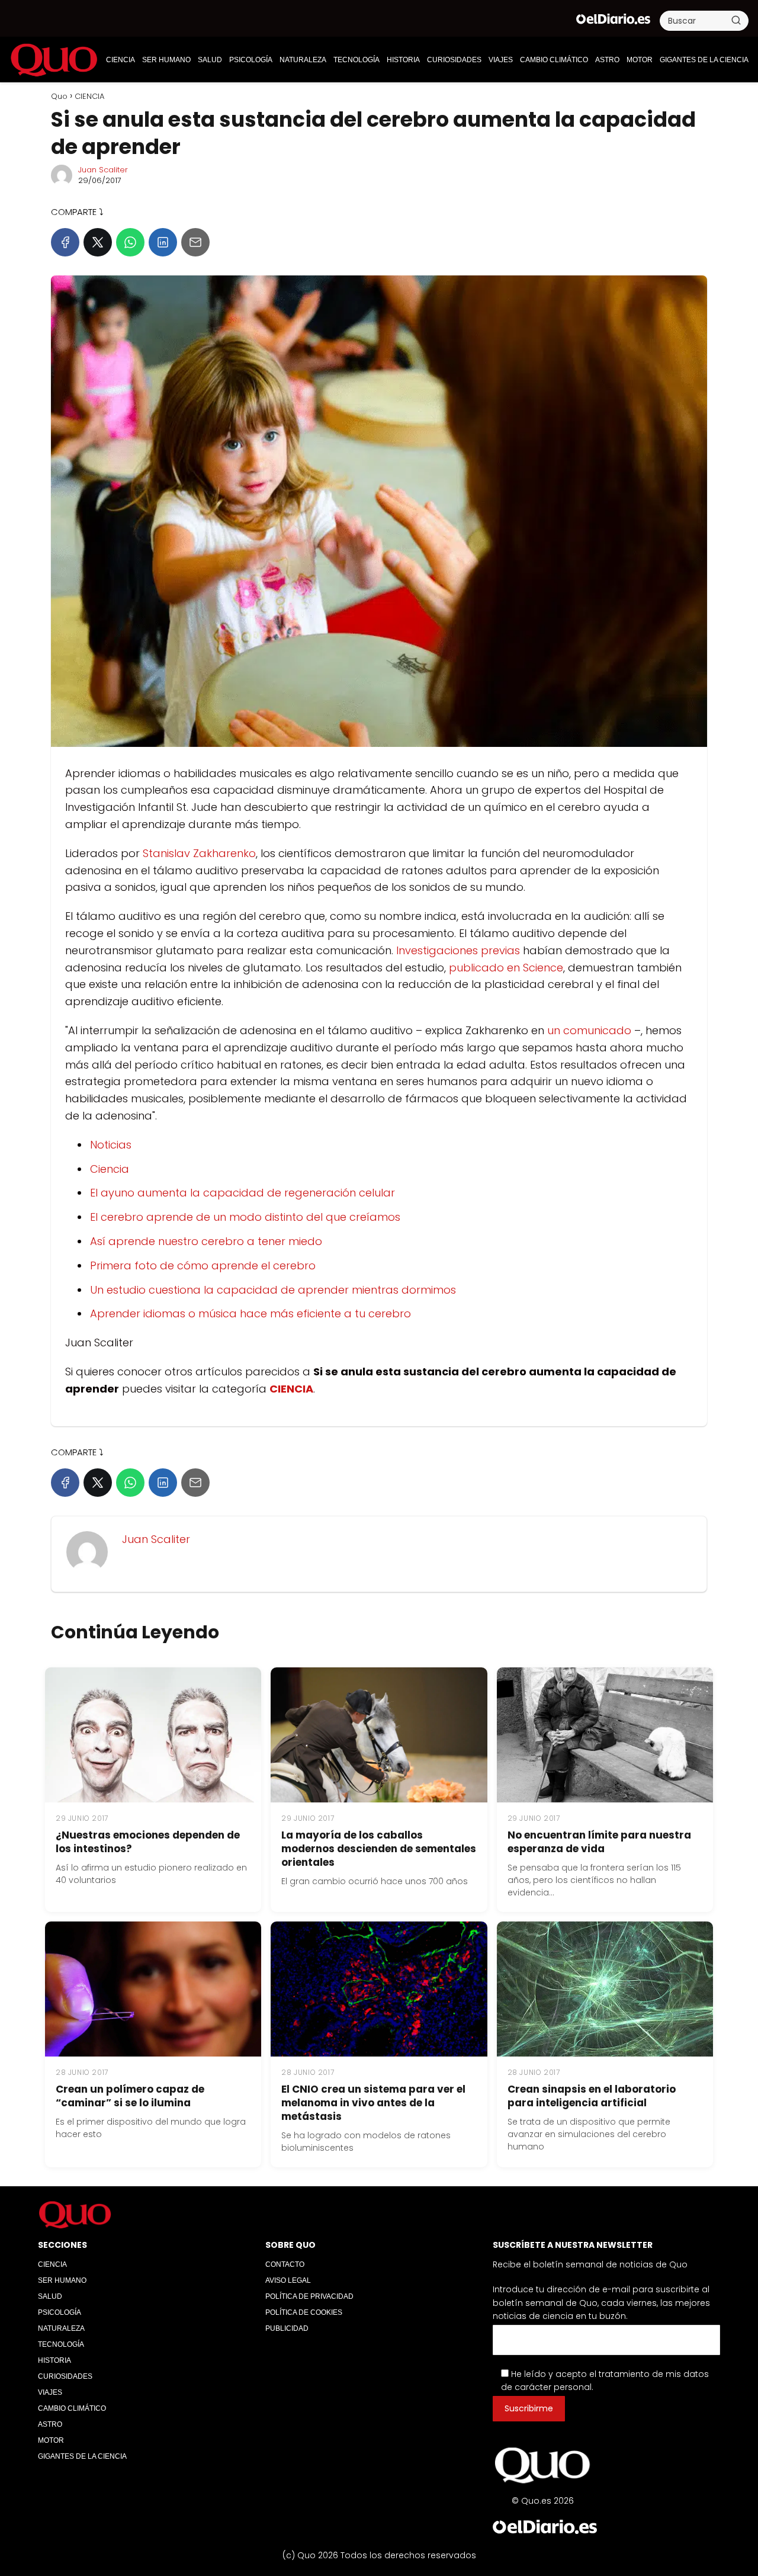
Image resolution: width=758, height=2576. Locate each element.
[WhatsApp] (130, 242)
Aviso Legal (288, 2280)
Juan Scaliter (103, 170)
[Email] (195, 242)
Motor (640, 60)
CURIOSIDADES (454, 60)
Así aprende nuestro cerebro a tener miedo (206, 1241)
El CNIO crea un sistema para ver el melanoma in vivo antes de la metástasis (373, 2103)
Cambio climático (554, 60)
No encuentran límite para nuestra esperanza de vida (599, 1842)
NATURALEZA (303, 60)
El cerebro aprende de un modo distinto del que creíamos (245, 1217)
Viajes (501, 60)
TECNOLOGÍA (356, 60)
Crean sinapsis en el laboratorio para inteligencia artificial (592, 2096)
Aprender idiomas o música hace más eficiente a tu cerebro (250, 1313)
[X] (98, 242)
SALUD (210, 60)
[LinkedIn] (163, 242)
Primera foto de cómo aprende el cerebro (203, 1265)
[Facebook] (65, 242)
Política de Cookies (304, 2312)
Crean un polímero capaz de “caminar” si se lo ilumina (130, 2096)
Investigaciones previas (460, 950)
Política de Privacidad (309, 2296)
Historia (403, 60)
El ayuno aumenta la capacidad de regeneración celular (243, 1193)
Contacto (285, 2264)
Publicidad (287, 2328)
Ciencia (110, 1169)
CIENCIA (121, 60)
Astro (607, 60)
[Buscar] (736, 20)
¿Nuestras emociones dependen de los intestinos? (148, 1842)
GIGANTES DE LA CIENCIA (704, 60)
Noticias (111, 1145)
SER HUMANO (166, 60)
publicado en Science (506, 968)
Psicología (251, 60)
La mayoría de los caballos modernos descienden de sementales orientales (379, 1849)
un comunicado (589, 1030)
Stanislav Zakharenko (199, 853)
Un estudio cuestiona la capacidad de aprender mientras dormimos (273, 1290)
